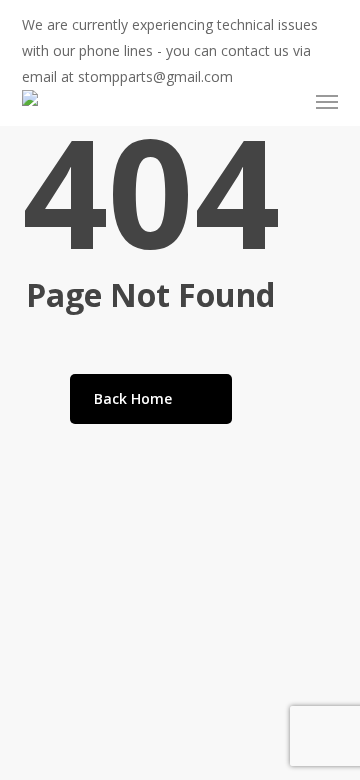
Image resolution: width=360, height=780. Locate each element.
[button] (327, 102)
